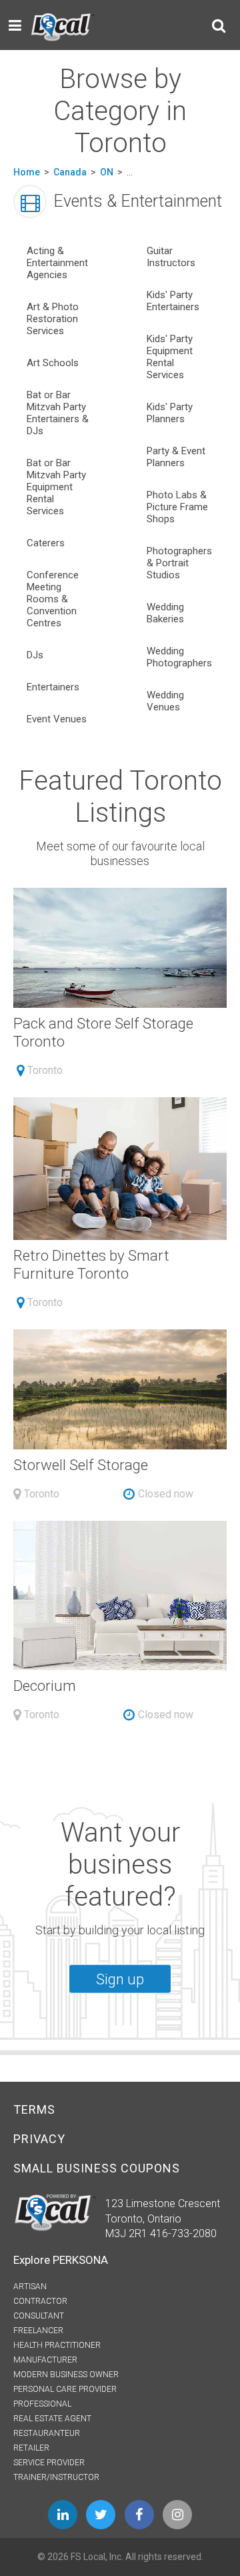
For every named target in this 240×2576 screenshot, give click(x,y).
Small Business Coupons (97, 2168)
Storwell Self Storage (81, 1465)
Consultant (39, 2316)
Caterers (46, 543)
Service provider (49, 2463)
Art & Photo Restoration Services (53, 319)
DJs (35, 655)
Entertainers (53, 687)
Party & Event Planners (176, 457)
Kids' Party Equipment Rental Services (170, 357)
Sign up (120, 1979)
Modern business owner (66, 2375)
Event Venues (57, 719)
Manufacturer (45, 2360)
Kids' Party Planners (170, 413)
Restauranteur (47, 2433)
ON (107, 172)
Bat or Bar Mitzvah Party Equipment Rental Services (56, 487)
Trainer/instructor (56, 2477)
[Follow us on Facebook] (139, 2515)
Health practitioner (57, 2345)
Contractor (40, 2301)
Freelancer (38, 2331)
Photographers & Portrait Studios (179, 563)
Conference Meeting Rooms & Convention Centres (53, 599)
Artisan (30, 2287)
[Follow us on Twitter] (101, 2515)
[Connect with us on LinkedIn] (63, 2515)
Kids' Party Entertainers (173, 301)
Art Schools (53, 363)
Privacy (39, 2139)
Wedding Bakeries (165, 613)
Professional (42, 2404)
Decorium (45, 1686)
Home (27, 172)
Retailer (31, 2448)
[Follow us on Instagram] (177, 2515)
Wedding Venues (165, 701)
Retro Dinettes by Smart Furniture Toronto (91, 1264)
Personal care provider (65, 2389)
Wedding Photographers (179, 657)
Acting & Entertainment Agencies (57, 263)
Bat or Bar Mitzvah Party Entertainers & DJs (58, 413)
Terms (34, 2109)
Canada (70, 172)
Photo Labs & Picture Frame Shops (177, 507)
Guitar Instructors (171, 257)
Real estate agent (52, 2419)
